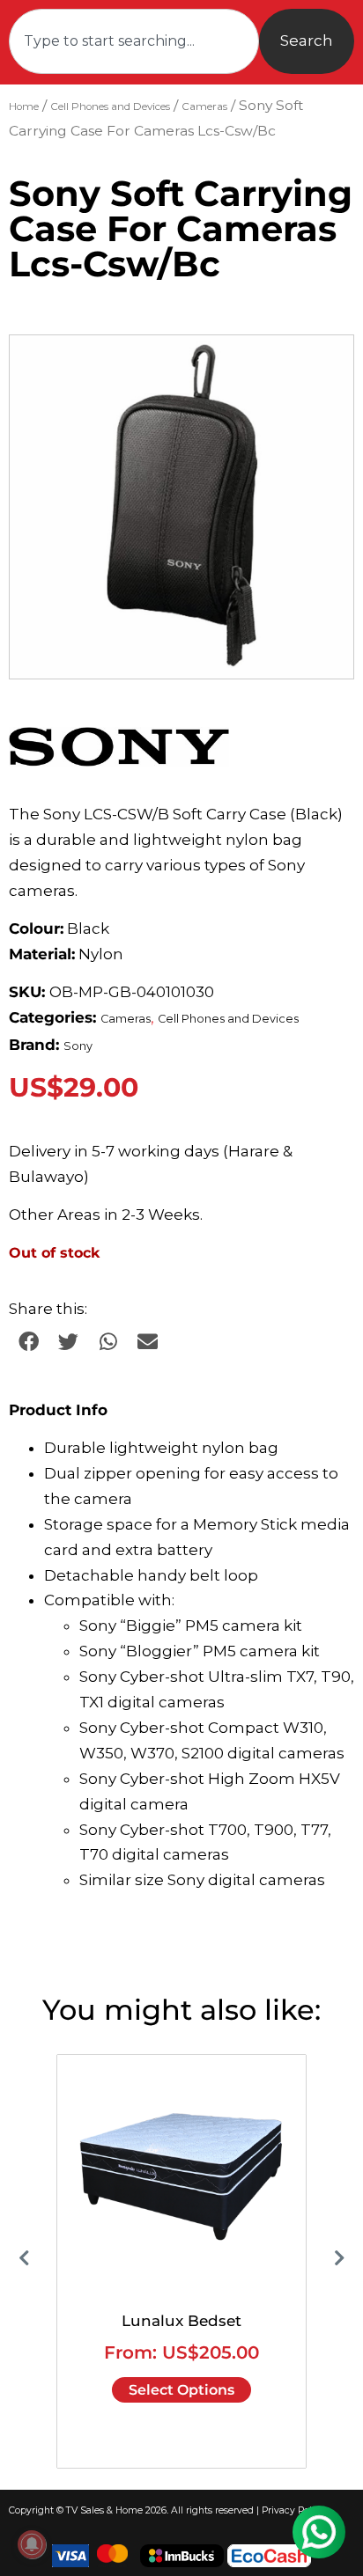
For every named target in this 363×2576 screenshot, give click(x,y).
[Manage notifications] (32, 2544)
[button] (323, 365)
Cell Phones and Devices (110, 106)
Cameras (204, 106)
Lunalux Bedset (181, 2321)
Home (24, 106)
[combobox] (134, 41)
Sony (78, 1046)
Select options (181, 2390)
